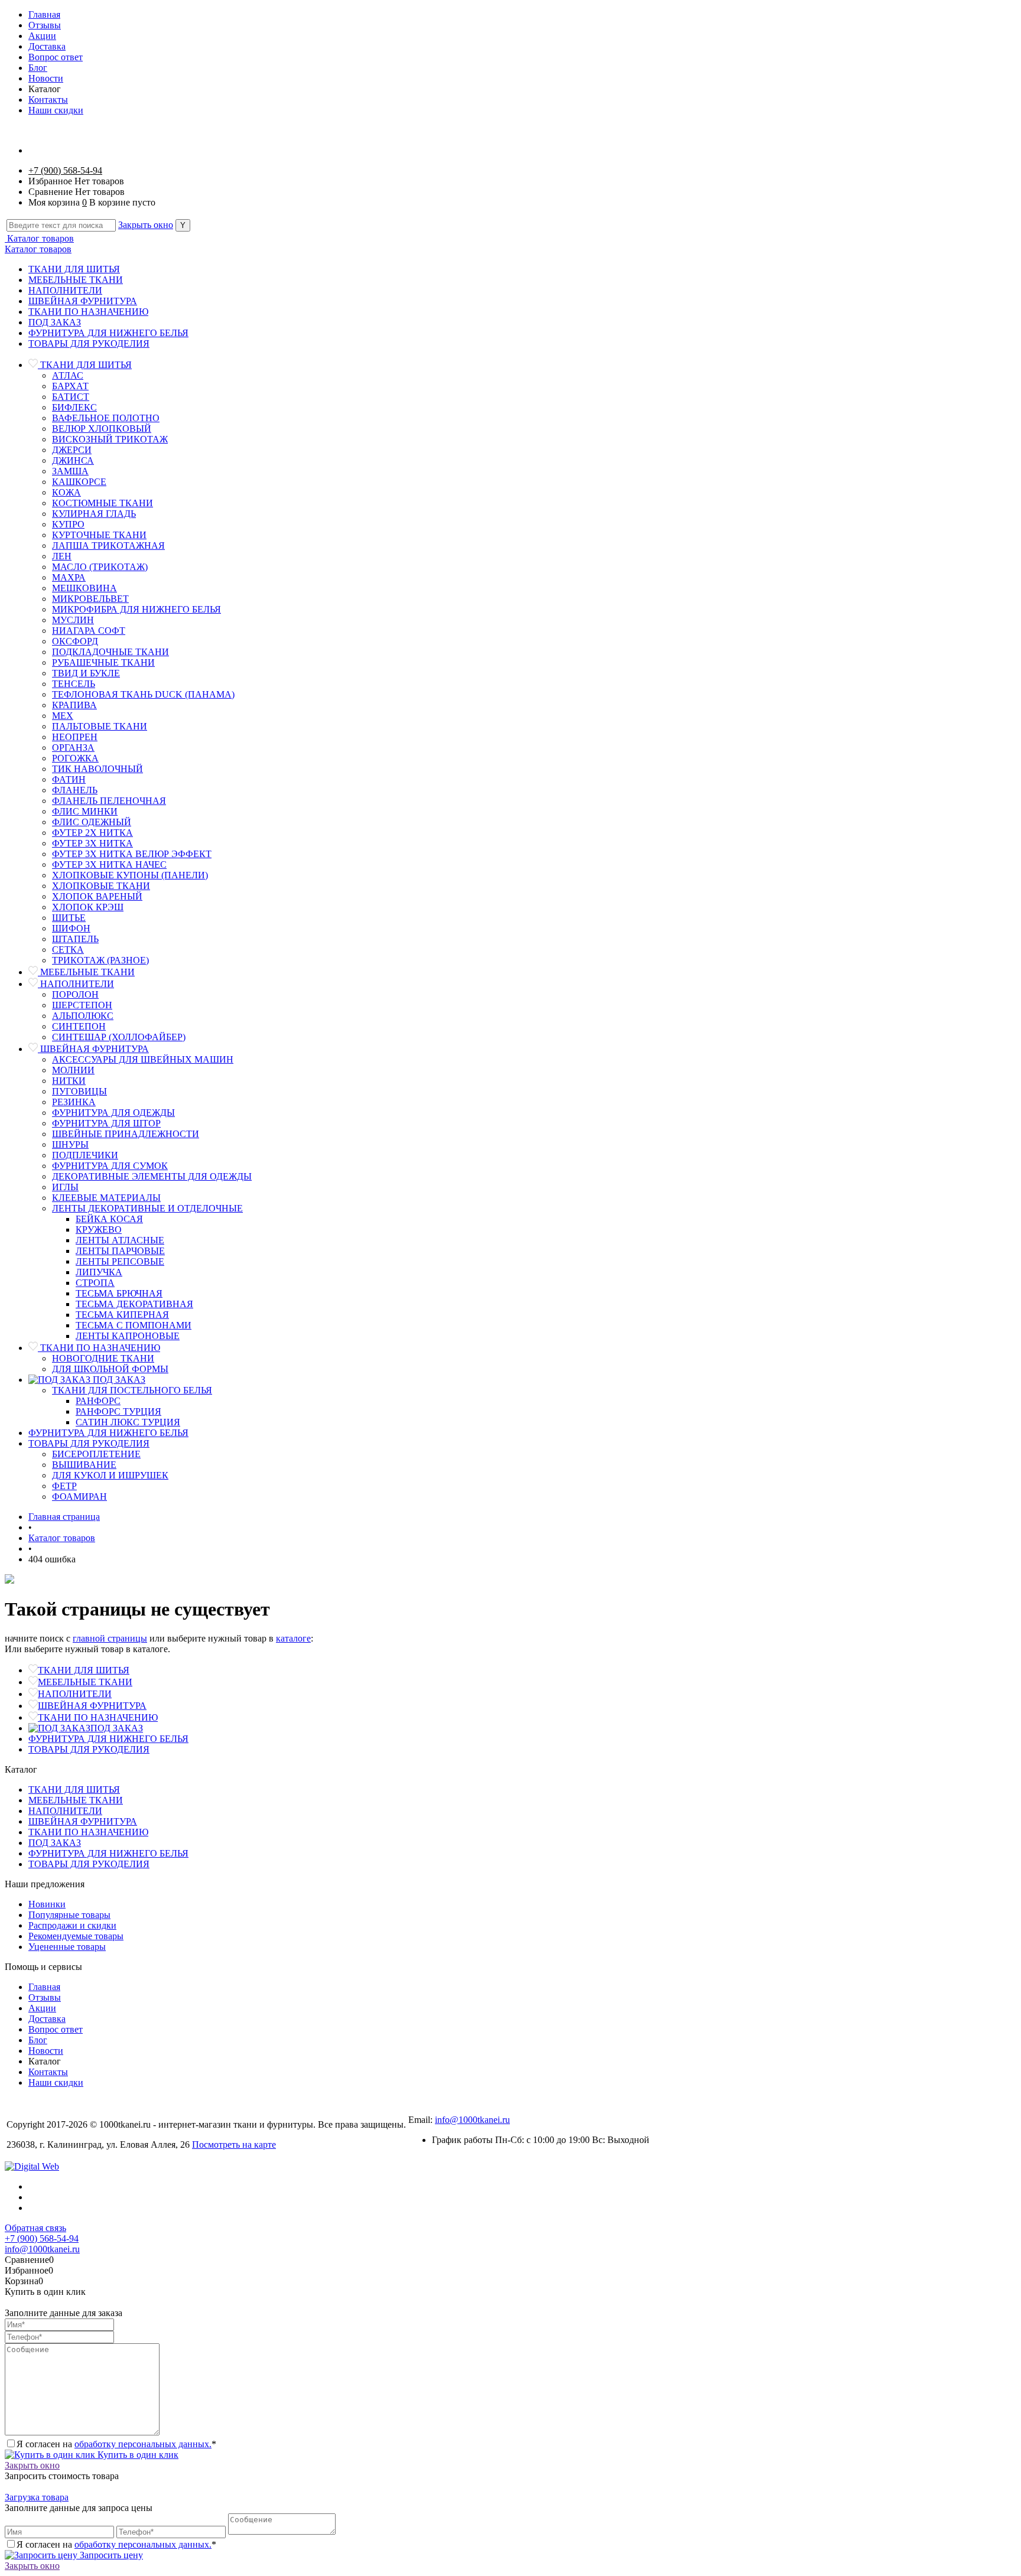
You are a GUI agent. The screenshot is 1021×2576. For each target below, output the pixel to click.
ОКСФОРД (75, 641)
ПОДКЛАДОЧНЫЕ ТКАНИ (110, 652)
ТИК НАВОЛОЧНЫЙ (97, 769)
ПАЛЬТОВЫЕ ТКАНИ (100, 726)
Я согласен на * (116, 2444)
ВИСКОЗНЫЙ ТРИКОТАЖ (110, 439)
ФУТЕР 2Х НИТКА (92, 833)
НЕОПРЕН (75, 737)
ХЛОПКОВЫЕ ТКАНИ (101, 886)
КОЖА (66, 492)
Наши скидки (56, 110)
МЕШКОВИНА (84, 588)
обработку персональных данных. (143, 2444)
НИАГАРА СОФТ (89, 631)
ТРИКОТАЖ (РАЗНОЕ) (100, 960)
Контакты (48, 100)
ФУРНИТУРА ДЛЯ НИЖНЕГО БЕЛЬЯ (108, 333)
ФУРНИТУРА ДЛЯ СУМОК (110, 1166)
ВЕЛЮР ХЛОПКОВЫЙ (102, 429)
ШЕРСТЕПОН (82, 1005)
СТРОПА (95, 1283)
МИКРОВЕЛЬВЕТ (90, 599)
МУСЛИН (73, 620)
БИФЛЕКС (74, 407)
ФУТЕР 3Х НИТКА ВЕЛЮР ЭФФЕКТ (132, 854)
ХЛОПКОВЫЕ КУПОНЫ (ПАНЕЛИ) (130, 875)
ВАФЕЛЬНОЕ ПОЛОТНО (106, 418)
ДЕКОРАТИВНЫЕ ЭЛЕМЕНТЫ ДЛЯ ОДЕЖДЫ (152, 1176)
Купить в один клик (137, 2455)
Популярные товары (69, 1915)
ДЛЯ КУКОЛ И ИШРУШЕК (110, 1475)
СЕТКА (68, 950)
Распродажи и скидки (72, 1925)
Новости (46, 78)
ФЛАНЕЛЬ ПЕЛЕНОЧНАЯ (109, 801)
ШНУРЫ (70, 1144)
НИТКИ (69, 1081)
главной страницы (110, 1638)
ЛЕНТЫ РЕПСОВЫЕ (120, 1261)
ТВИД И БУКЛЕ (86, 673)
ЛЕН (62, 556)
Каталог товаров (39, 238)
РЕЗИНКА (74, 1102)
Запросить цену (110, 2555)
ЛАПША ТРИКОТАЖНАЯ (108, 546)
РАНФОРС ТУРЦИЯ (118, 1411)
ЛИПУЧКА (99, 1272)
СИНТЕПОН (79, 1026)
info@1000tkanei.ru (472, 2120)
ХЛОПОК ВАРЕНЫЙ (97, 896)
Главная (44, 14)
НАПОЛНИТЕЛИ (65, 290)
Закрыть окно (146, 225)
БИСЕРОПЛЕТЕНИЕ (96, 1454)
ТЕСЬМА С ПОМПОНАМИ (134, 1325)
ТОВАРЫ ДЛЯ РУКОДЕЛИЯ (89, 343)
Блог (38, 68)
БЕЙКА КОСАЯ (109, 1219)
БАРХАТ (70, 386)
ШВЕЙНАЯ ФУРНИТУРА (83, 301)
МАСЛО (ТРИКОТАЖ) (100, 567)
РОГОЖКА (75, 758)
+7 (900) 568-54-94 (65, 170)
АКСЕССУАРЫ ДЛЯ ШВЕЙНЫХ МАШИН (143, 1059)
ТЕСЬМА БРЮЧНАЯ (119, 1293)
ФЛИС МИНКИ (85, 811)
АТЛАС (68, 375)
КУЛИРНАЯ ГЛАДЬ (94, 514)
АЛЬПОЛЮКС (83, 1016)
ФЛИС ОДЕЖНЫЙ (92, 822)
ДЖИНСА (73, 460)
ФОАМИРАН (79, 1497)
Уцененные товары (67, 1947)
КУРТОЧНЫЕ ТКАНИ (99, 535)
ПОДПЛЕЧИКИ (85, 1155)
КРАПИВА (74, 705)
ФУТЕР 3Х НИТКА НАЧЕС (109, 864)
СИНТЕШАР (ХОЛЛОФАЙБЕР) (119, 1037)
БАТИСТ (71, 397)
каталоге (293, 1638)
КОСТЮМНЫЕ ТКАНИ (103, 503)
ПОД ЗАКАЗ (55, 322)
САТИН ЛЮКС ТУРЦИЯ (128, 1422)
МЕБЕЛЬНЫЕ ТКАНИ (76, 280)
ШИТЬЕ (69, 918)
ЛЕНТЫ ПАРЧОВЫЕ (120, 1251)
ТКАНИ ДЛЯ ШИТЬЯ (74, 269)
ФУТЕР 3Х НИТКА (92, 843)
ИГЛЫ (65, 1187)
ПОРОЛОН (75, 994)
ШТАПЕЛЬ (75, 939)
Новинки (47, 1904)
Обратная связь (35, 2228)
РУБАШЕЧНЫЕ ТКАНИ (103, 662)
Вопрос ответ (56, 57)
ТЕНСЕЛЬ (74, 684)
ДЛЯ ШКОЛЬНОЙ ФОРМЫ (110, 1369)
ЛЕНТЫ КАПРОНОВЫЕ (128, 1336)
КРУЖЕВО (99, 1230)
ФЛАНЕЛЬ (75, 790)
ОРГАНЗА (73, 748)
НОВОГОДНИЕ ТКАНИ (103, 1358)
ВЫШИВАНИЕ (84, 1465)
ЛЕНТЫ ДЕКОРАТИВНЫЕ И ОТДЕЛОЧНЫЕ (147, 1208)
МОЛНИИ (73, 1070)
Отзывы (45, 25)
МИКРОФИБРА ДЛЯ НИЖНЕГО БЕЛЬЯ (136, 609)
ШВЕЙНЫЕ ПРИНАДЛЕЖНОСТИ (126, 1134)
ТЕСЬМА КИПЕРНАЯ (122, 1315)
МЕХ (63, 716)
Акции (42, 36)
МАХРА (69, 577)
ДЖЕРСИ (72, 450)
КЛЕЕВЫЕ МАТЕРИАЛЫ (106, 1198)
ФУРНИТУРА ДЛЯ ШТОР (106, 1123)
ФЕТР (64, 1486)
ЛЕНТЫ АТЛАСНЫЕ (120, 1240)
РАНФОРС (98, 1401)
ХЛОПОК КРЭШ (88, 907)
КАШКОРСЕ (79, 482)
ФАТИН (69, 779)
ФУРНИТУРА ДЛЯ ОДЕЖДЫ (113, 1113)
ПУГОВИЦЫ (79, 1091)
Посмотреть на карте (234, 2145)
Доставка (47, 46)
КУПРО (68, 524)
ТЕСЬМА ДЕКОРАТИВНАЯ (134, 1304)
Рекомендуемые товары (76, 1936)
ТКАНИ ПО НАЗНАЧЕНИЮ (88, 312)
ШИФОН (71, 928)
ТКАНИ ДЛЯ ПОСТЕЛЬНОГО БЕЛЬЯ (132, 1390)
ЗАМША (70, 471)
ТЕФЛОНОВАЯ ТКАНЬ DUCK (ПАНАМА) (143, 694)
